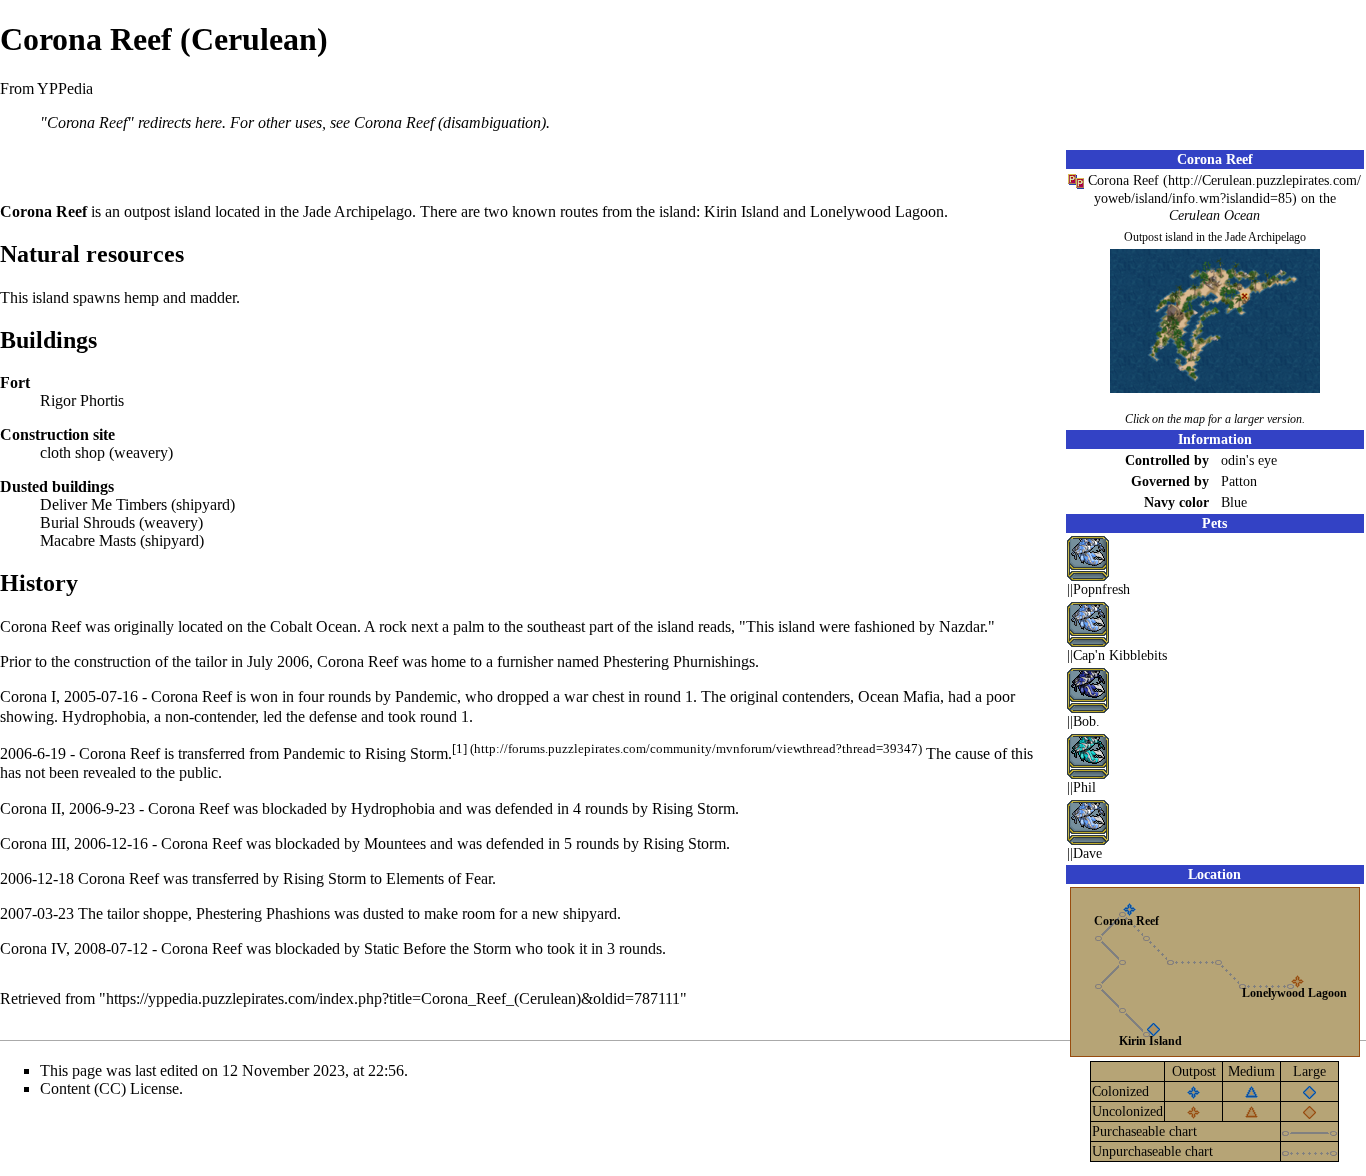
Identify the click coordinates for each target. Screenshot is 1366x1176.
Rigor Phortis (82, 400)
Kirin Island (1150, 1041)
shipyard (203, 504)
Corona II (30, 808)
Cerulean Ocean (1214, 215)
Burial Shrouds (87, 522)
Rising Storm (406, 753)
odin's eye (1249, 460)
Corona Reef (1123, 180)
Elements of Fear (439, 878)
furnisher (525, 661)
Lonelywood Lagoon (1294, 993)
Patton (1239, 481)
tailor (123, 913)
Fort (15, 382)
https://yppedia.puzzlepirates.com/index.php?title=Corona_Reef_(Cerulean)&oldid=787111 (393, 998)
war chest (594, 696)
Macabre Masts (88, 540)
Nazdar (961, 626)
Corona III (33, 843)
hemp (141, 297)
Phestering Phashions (263, 913)
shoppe (165, 913)
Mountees (395, 843)
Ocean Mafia (899, 696)
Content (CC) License (109, 1088)
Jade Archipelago (1265, 237)
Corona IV (33, 948)
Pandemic (314, 753)
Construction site (57, 434)
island (192, 211)
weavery (141, 452)
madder (213, 297)
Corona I (28, 696)
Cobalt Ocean (313, 626)
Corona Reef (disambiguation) (450, 122)
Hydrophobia (104, 716)
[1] (459, 748)
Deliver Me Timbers (103, 504)
